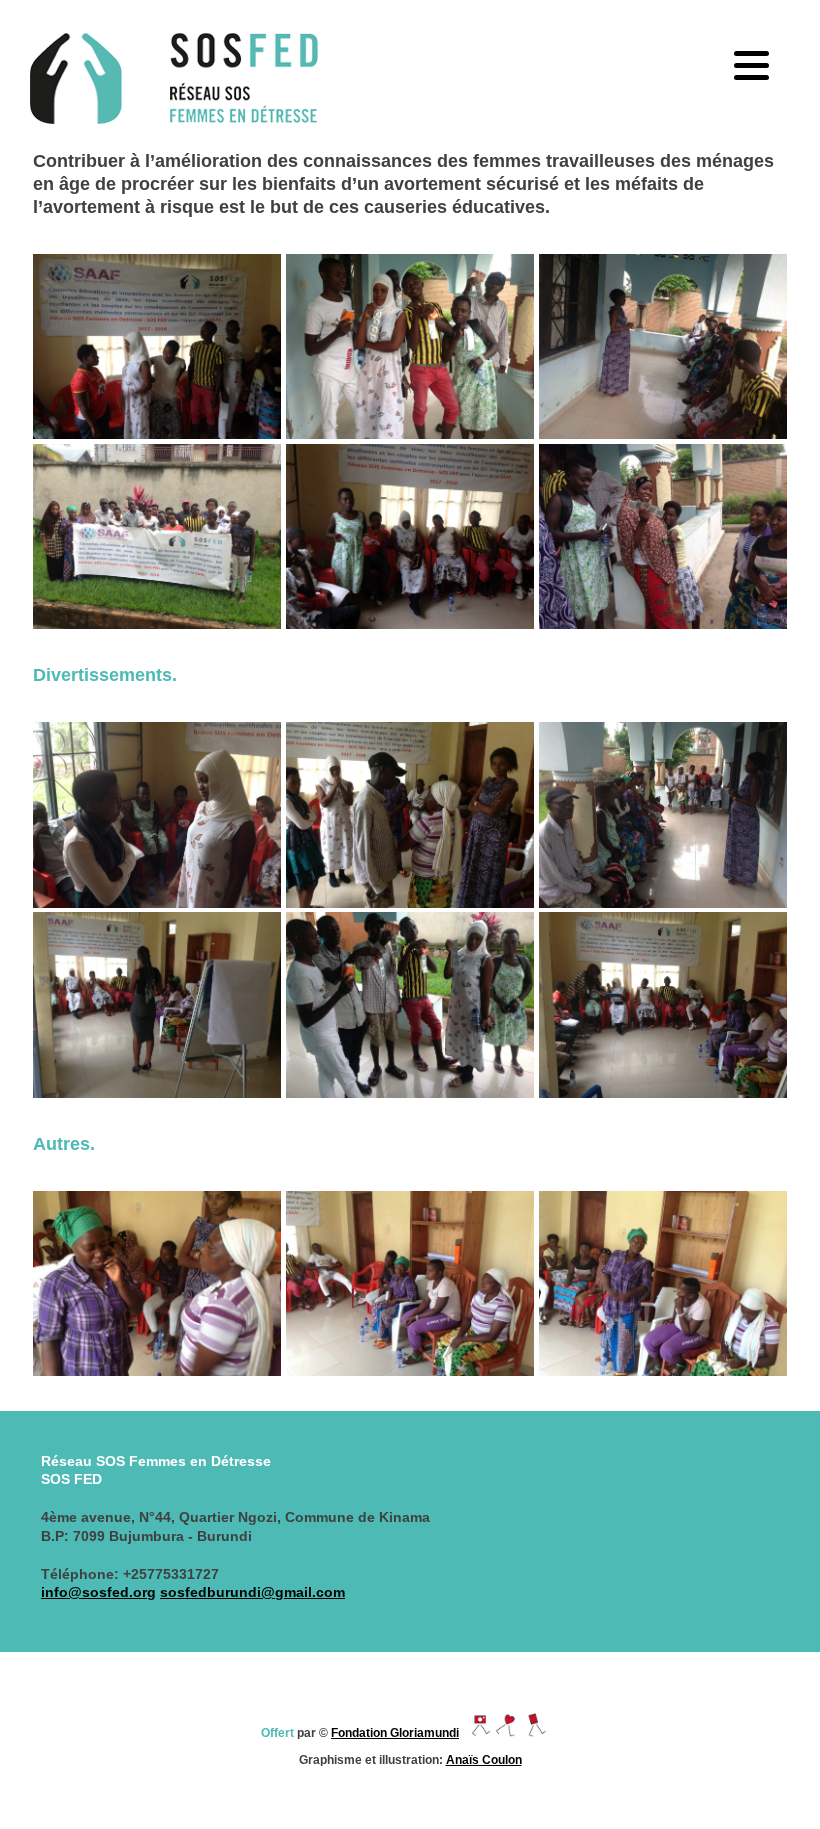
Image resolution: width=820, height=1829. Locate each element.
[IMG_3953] (410, 536)
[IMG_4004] (157, 814)
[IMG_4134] (410, 346)
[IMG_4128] (663, 814)
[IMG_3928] (410, 1283)
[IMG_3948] (663, 1283)
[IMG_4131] (410, 1004)
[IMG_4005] (157, 1283)
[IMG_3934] (663, 1004)
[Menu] (751, 65)
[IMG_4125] (663, 346)
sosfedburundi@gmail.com (252, 1592)
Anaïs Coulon (484, 1760)
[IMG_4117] (157, 536)
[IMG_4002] (410, 814)
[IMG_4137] (663, 536)
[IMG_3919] (157, 1004)
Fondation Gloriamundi (395, 1733)
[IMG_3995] (157, 346)
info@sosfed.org (98, 1592)
